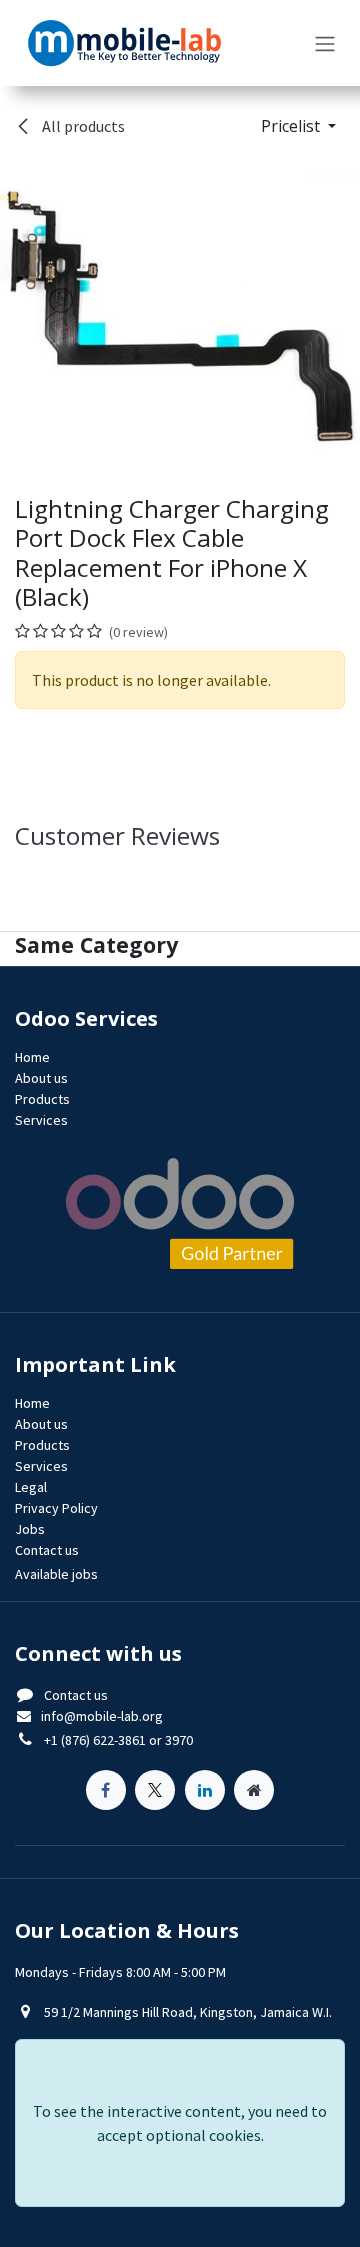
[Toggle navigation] (325, 43)
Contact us (76, 1695)
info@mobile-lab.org (102, 1716)
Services (41, 1120)
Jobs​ (30, 1529)
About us (41, 1078)
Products (42, 1099)
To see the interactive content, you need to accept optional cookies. (180, 2123)
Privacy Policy (56, 1508)
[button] (298, 126)
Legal (31, 1487)
